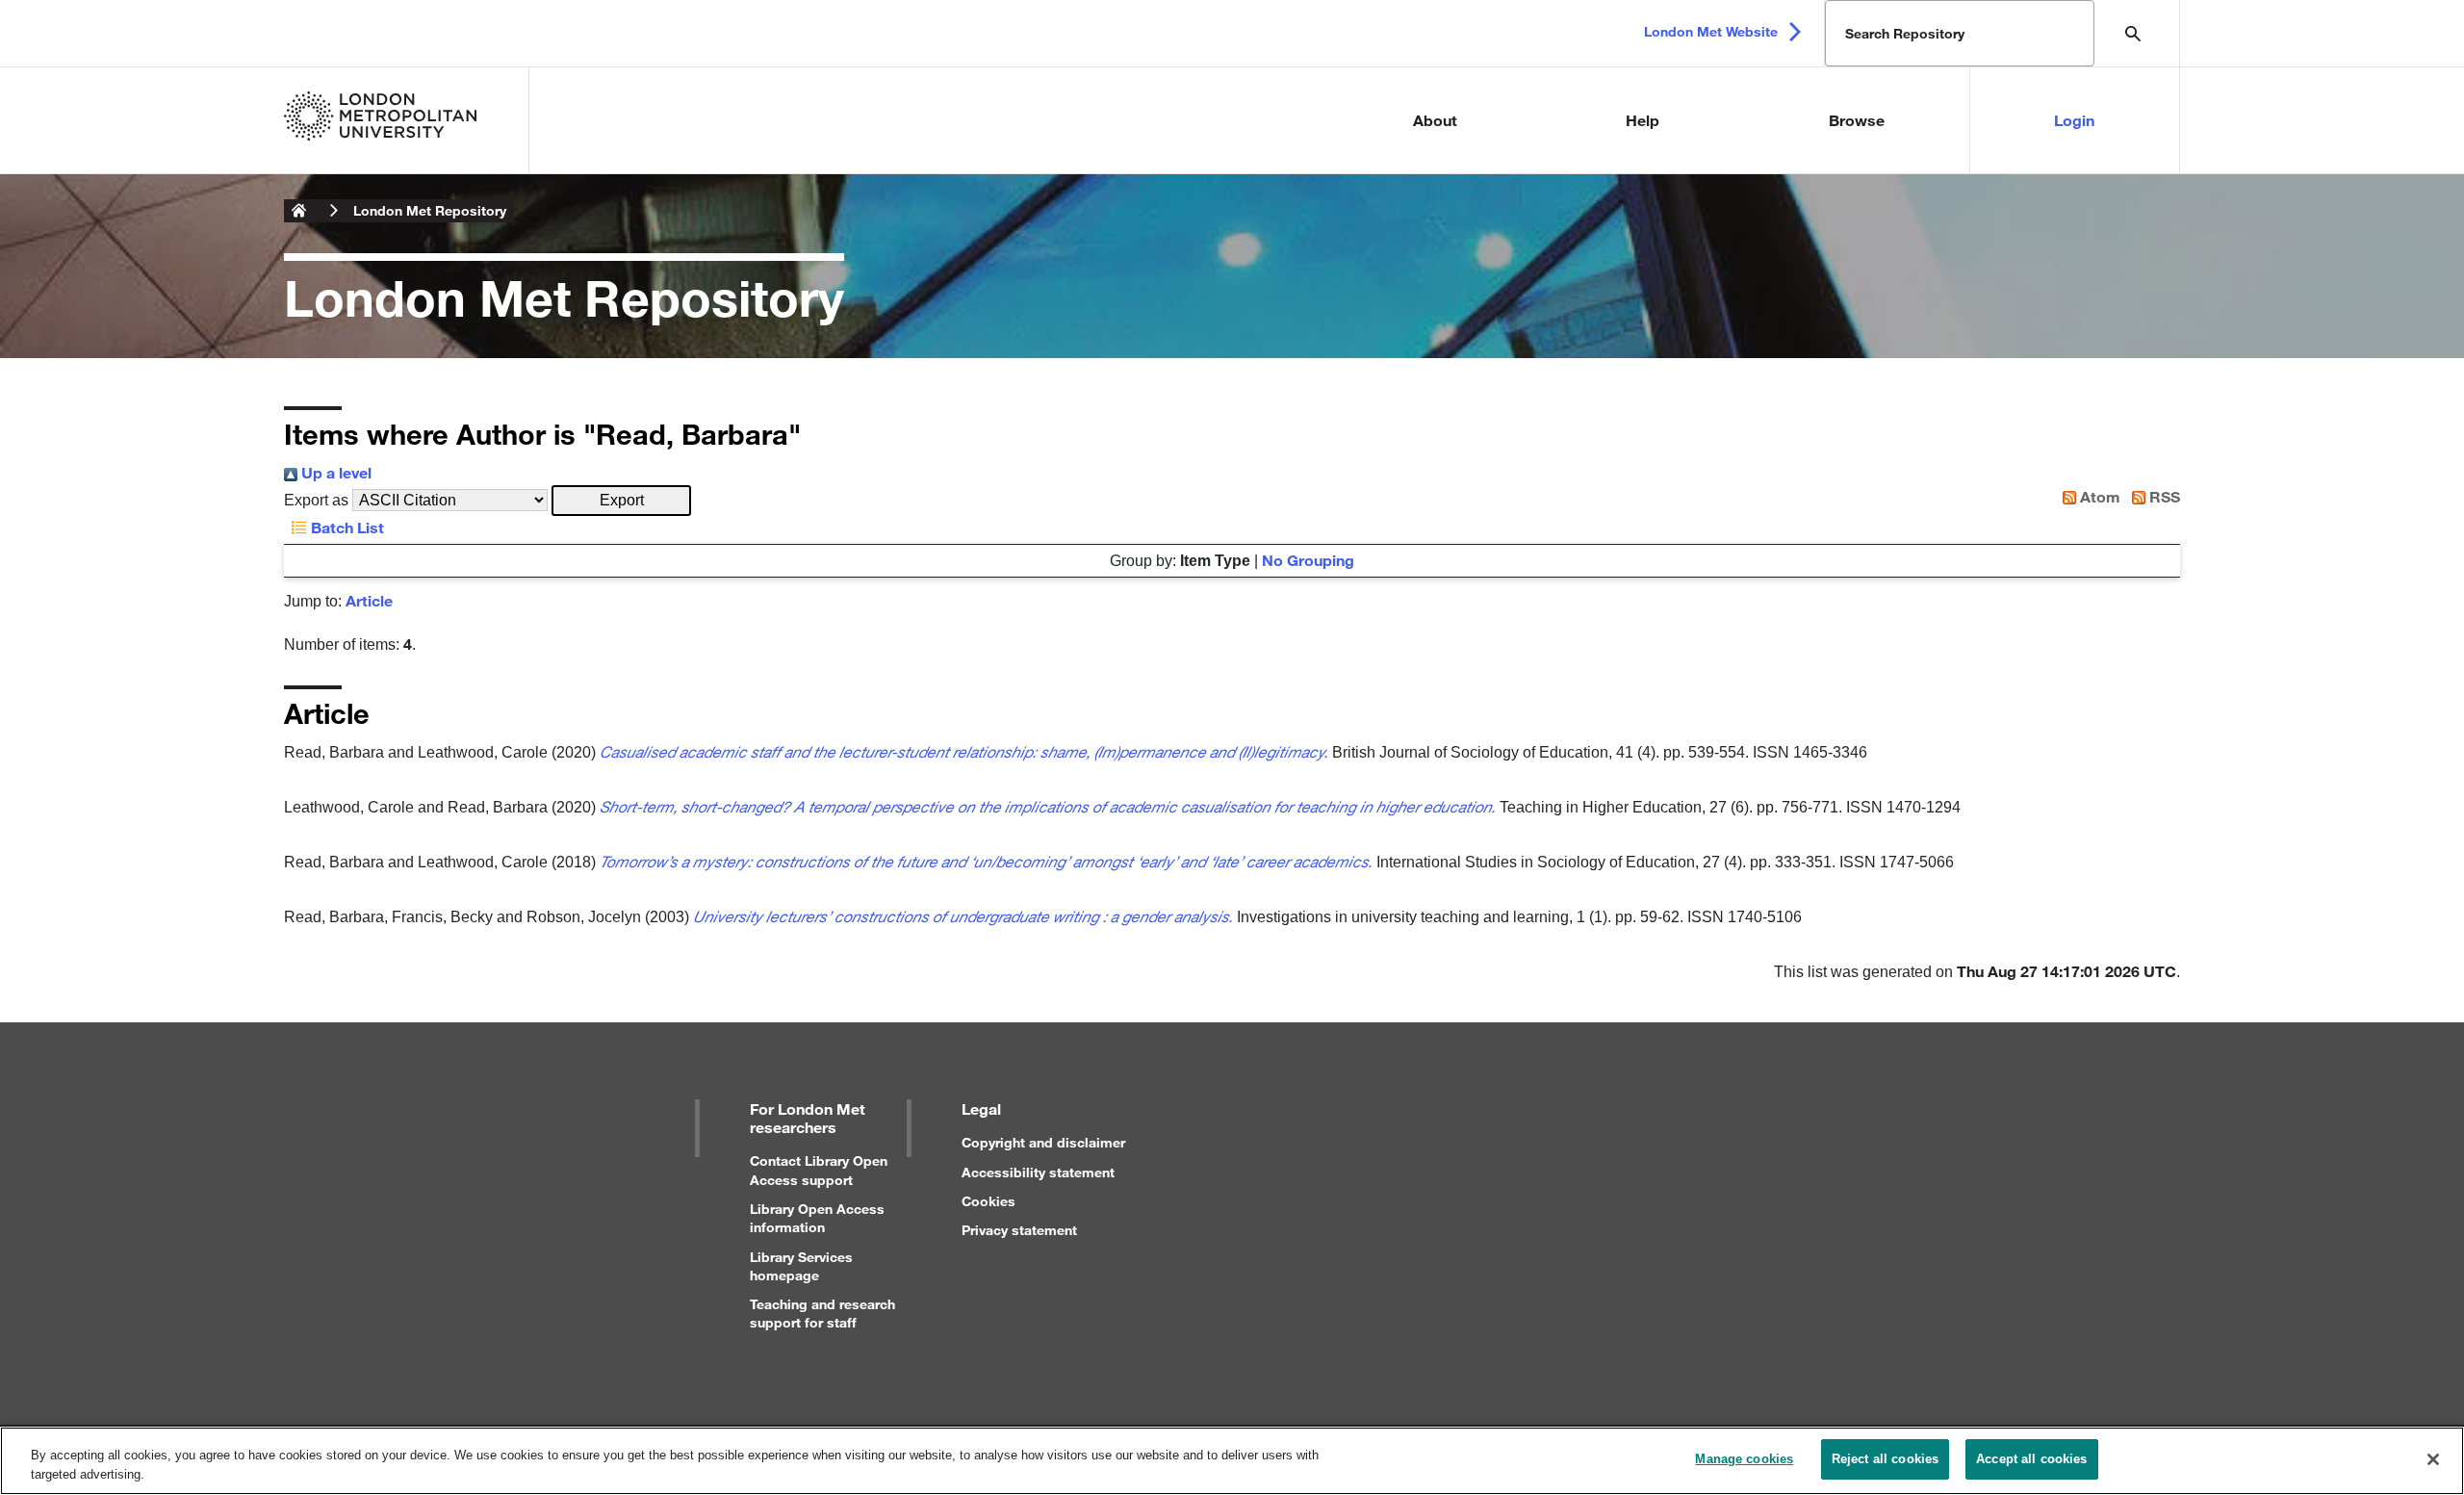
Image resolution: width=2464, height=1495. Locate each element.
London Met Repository (430, 210)
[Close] (2433, 1459)
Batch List (346, 527)
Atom (2098, 496)
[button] (621, 501)
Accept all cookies (2031, 1459)
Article (369, 600)
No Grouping (1308, 560)
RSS (2163, 496)
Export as (316, 500)
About (1435, 120)
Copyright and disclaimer (1043, 1142)
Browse (1857, 120)
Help (1643, 120)
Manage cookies (1744, 1459)
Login (2074, 120)
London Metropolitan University (299, 211)
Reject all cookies (1885, 1459)
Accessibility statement (1038, 1172)
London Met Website (1711, 31)
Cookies (988, 1201)
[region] (1232, 1461)
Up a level (334, 472)
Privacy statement (1019, 1230)
